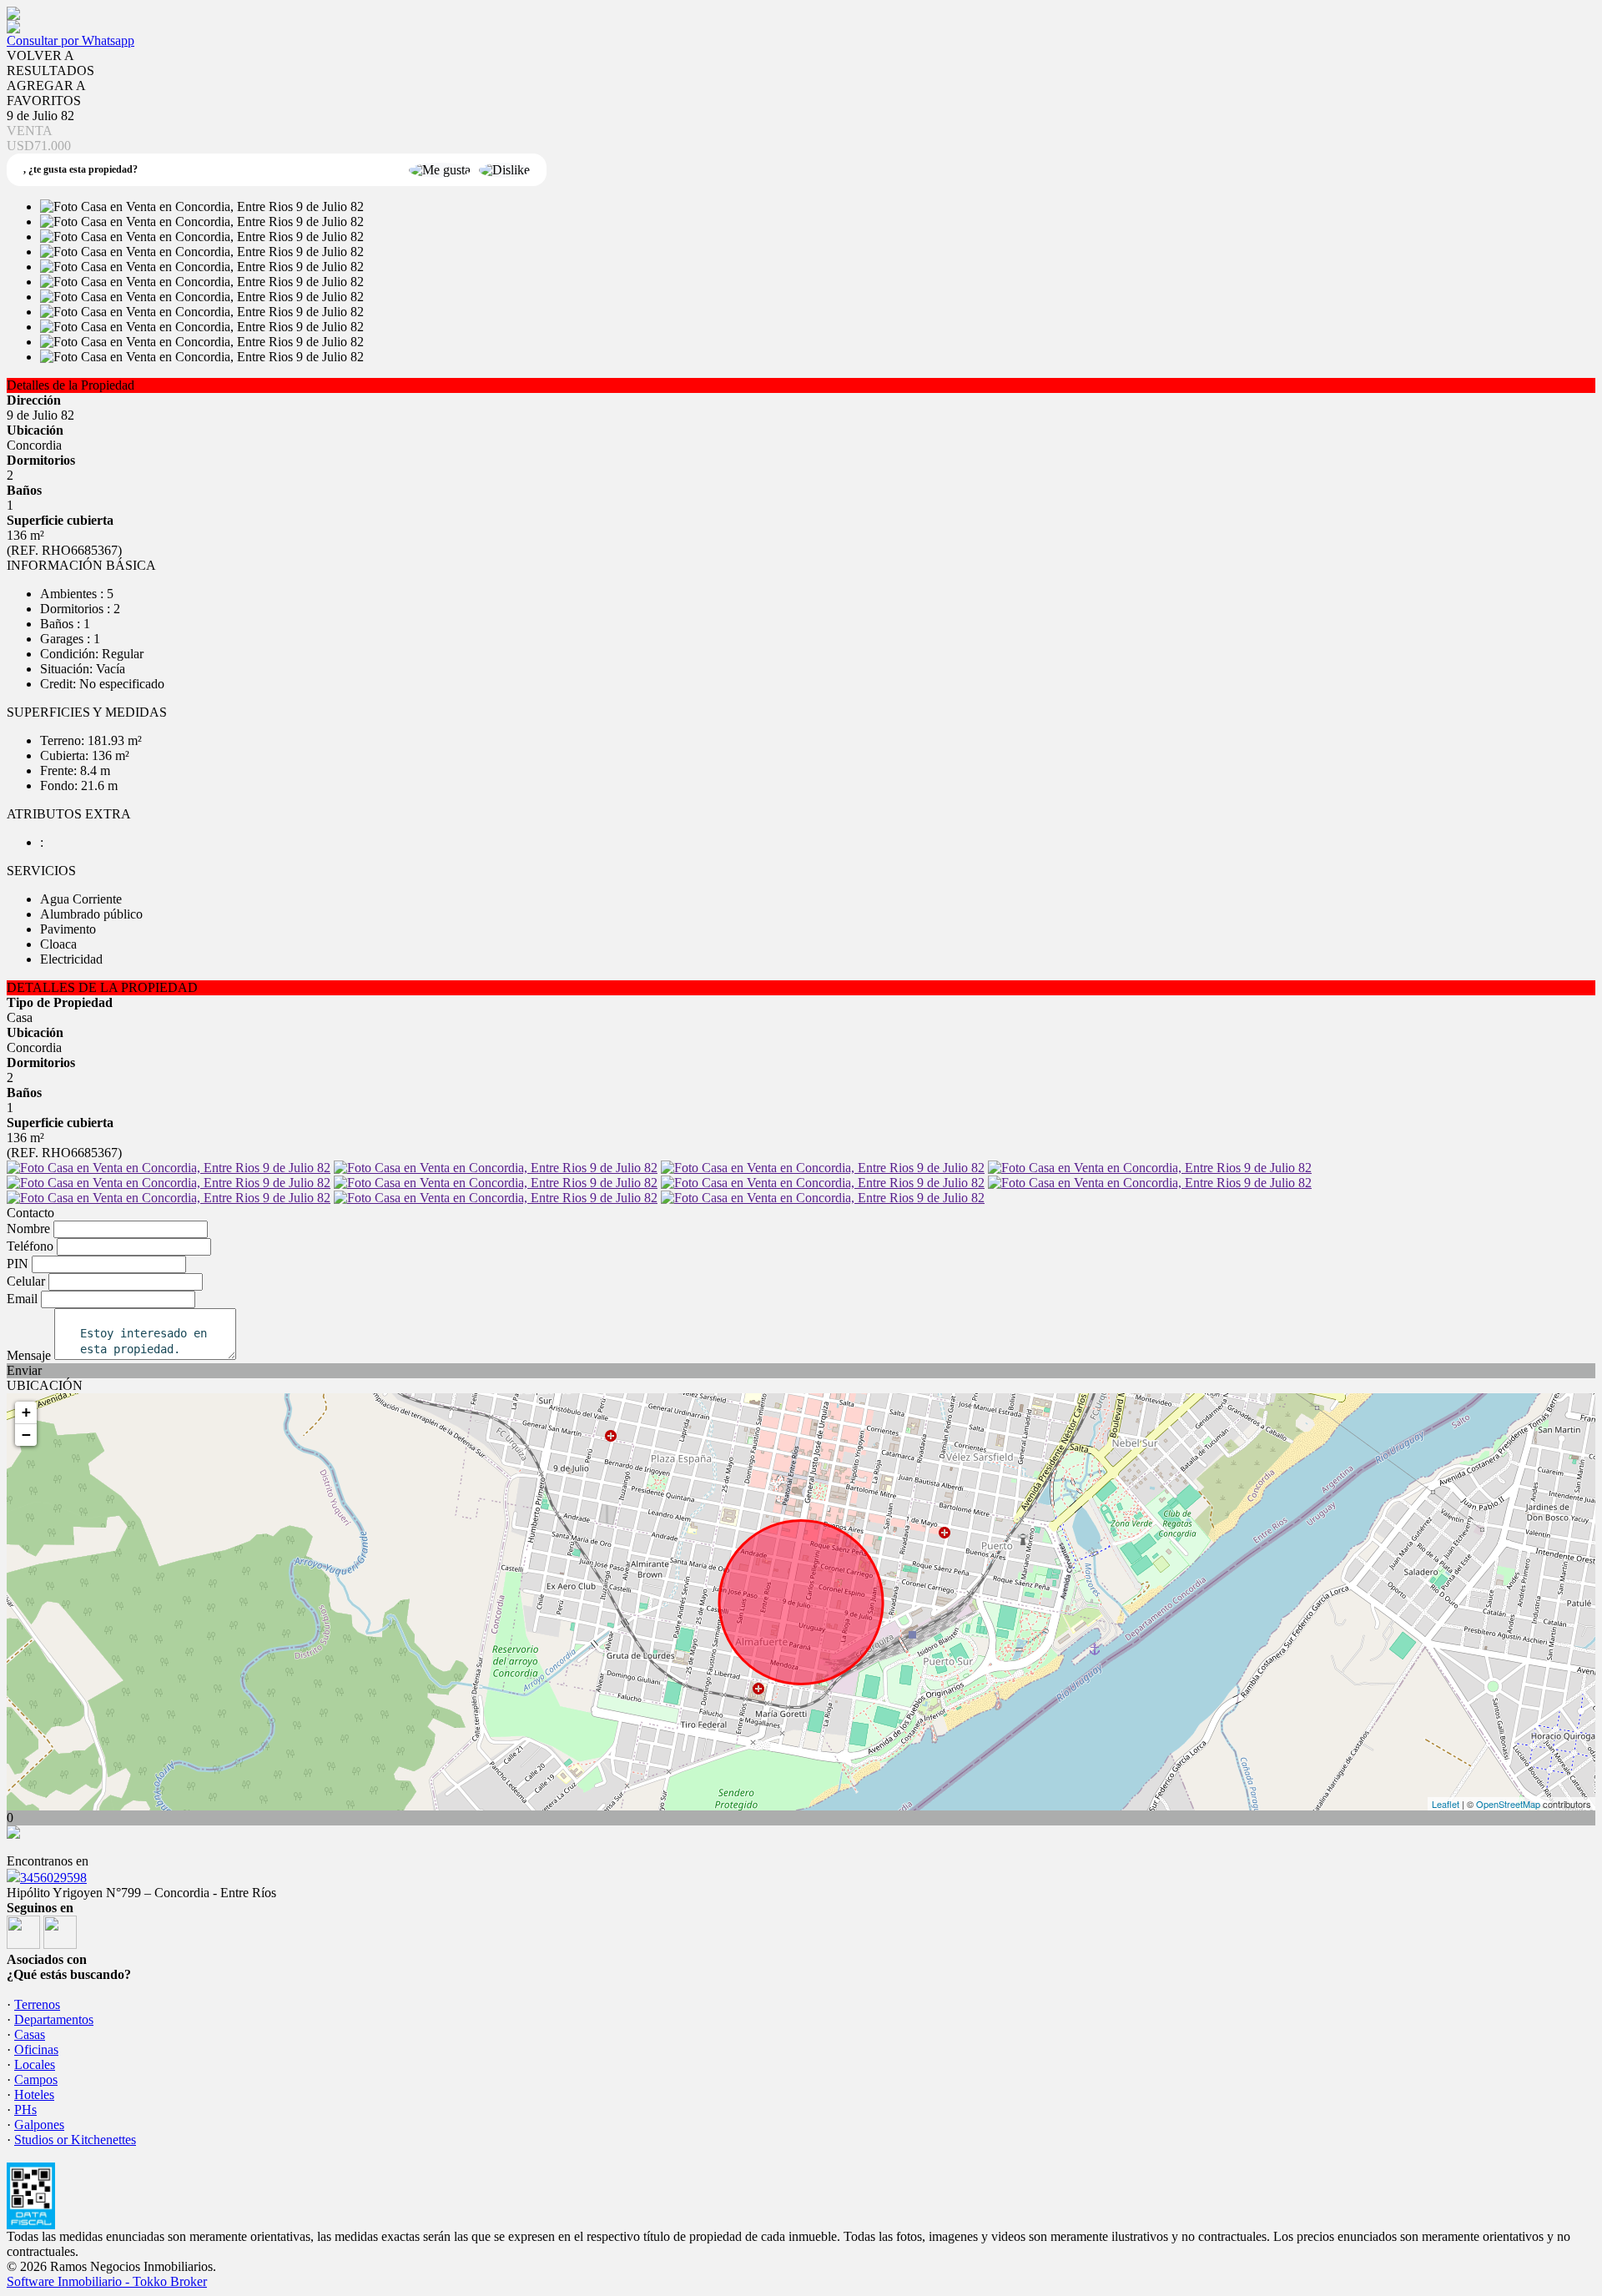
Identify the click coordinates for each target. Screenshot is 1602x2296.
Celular (26, 1281)
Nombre (28, 1229)
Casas (30, 2034)
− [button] (26, 1435)
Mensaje (29, 1355)
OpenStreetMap (1508, 1804)
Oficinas (36, 2049)
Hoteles (34, 2095)
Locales (35, 2064)
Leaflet (1446, 1804)
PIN (18, 1264)
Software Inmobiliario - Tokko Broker (107, 2281)
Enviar (24, 1370)
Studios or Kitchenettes (75, 2140)
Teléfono (30, 1246)
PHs (25, 2110)
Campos (36, 2079)
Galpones (39, 2125)
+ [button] (26, 1412)
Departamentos (54, 2019)
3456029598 (53, 1878)
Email (22, 1299)
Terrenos (37, 2004)
